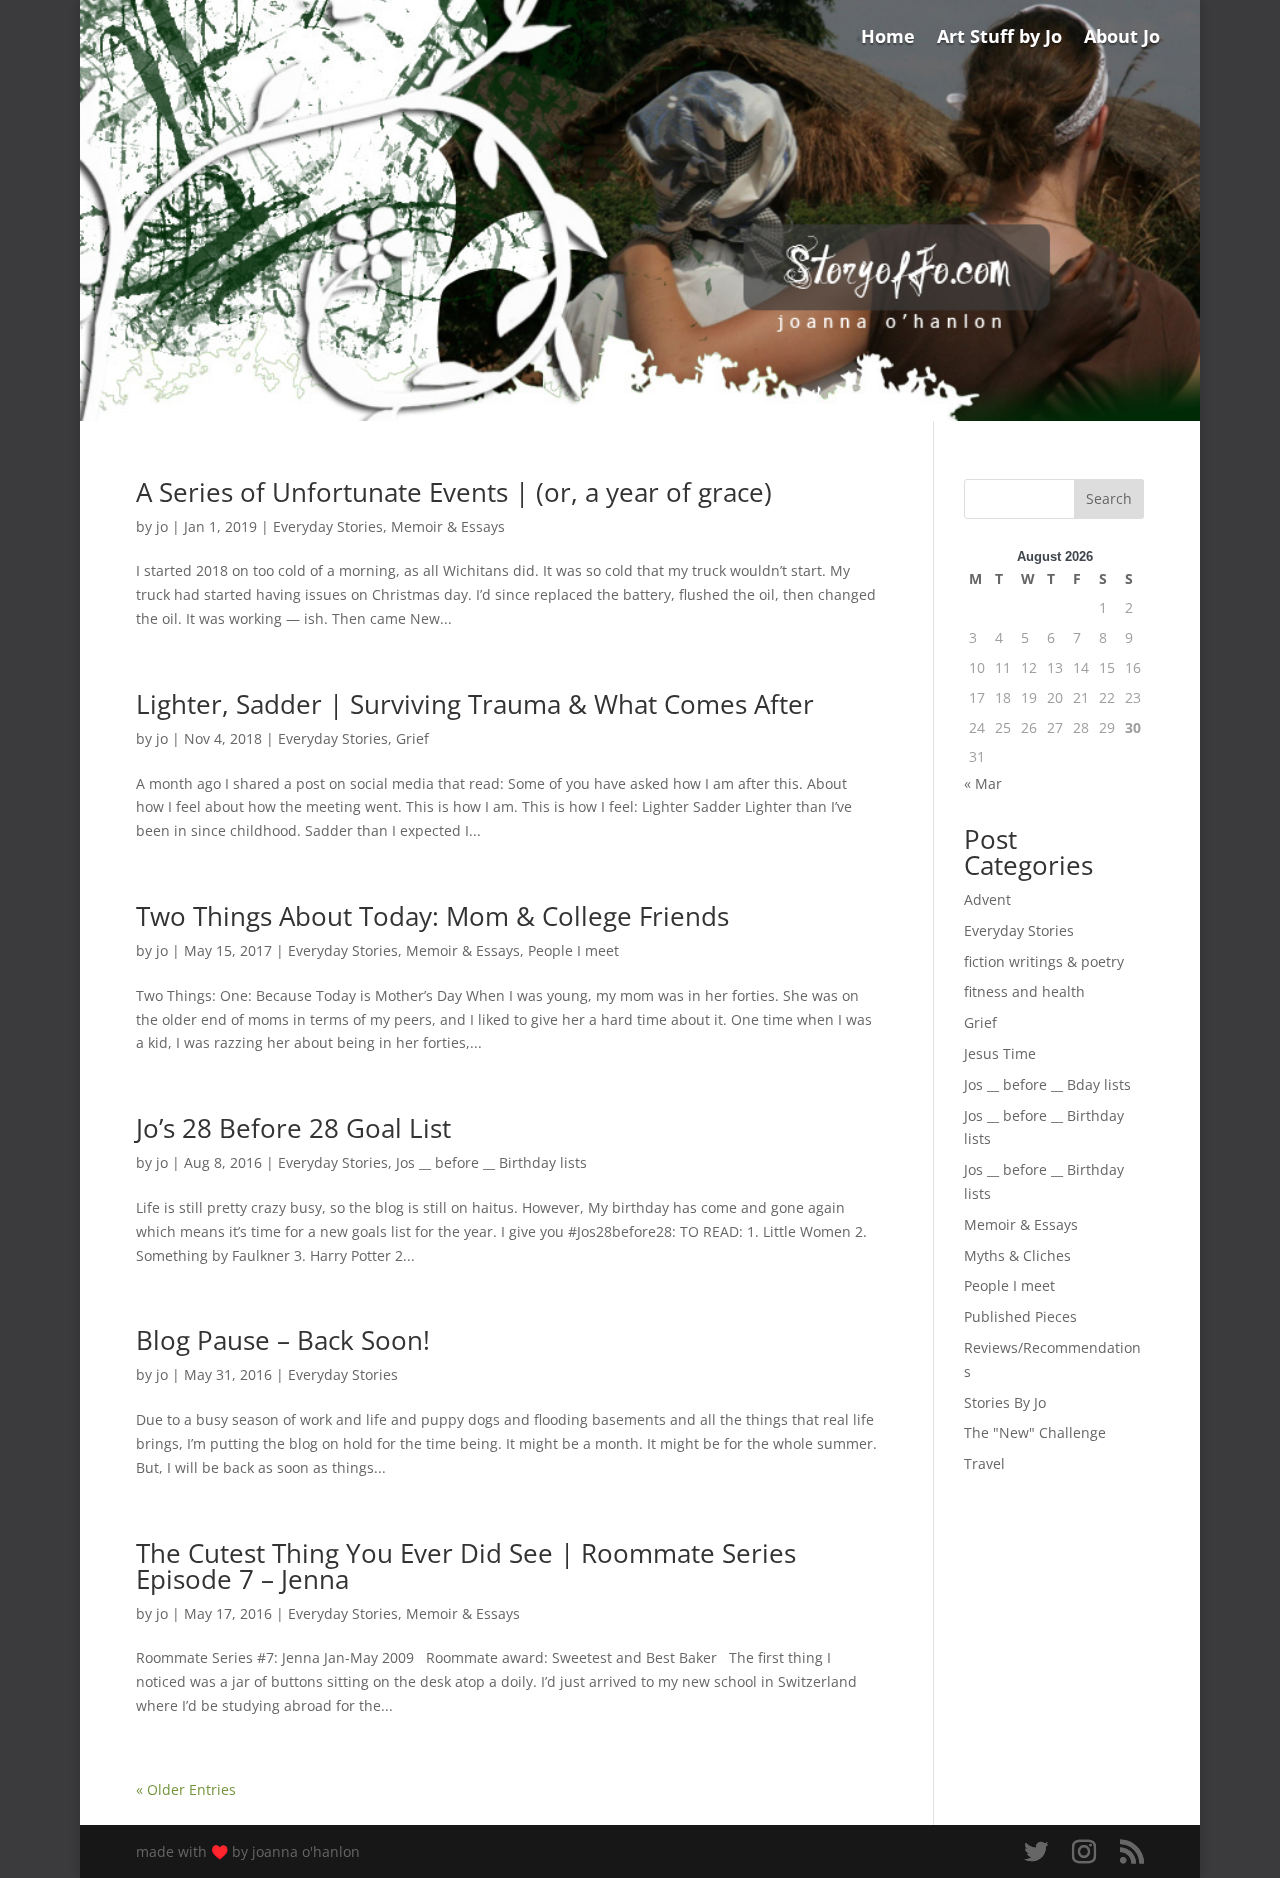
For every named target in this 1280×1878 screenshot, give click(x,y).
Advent (987, 899)
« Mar (983, 783)
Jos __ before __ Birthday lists (491, 1162)
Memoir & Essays (448, 526)
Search (1109, 498)
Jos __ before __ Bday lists (1047, 1084)
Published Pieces (1020, 1316)
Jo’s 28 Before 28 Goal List (293, 1128)
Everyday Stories (328, 526)
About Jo (1122, 38)
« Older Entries (186, 1789)
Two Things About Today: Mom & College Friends (432, 916)
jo (162, 526)
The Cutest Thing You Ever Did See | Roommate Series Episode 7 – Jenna (466, 1566)
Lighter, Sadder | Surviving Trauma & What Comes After (475, 704)
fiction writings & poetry (1044, 961)
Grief (412, 738)
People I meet (573, 950)
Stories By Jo (1005, 1402)
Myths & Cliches (1017, 1255)
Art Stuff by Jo (999, 38)
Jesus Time (1000, 1053)
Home (888, 38)
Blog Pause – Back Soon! (283, 1340)
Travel (984, 1463)
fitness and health (1024, 991)
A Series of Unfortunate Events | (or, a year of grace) (454, 492)
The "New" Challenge (1035, 1432)
